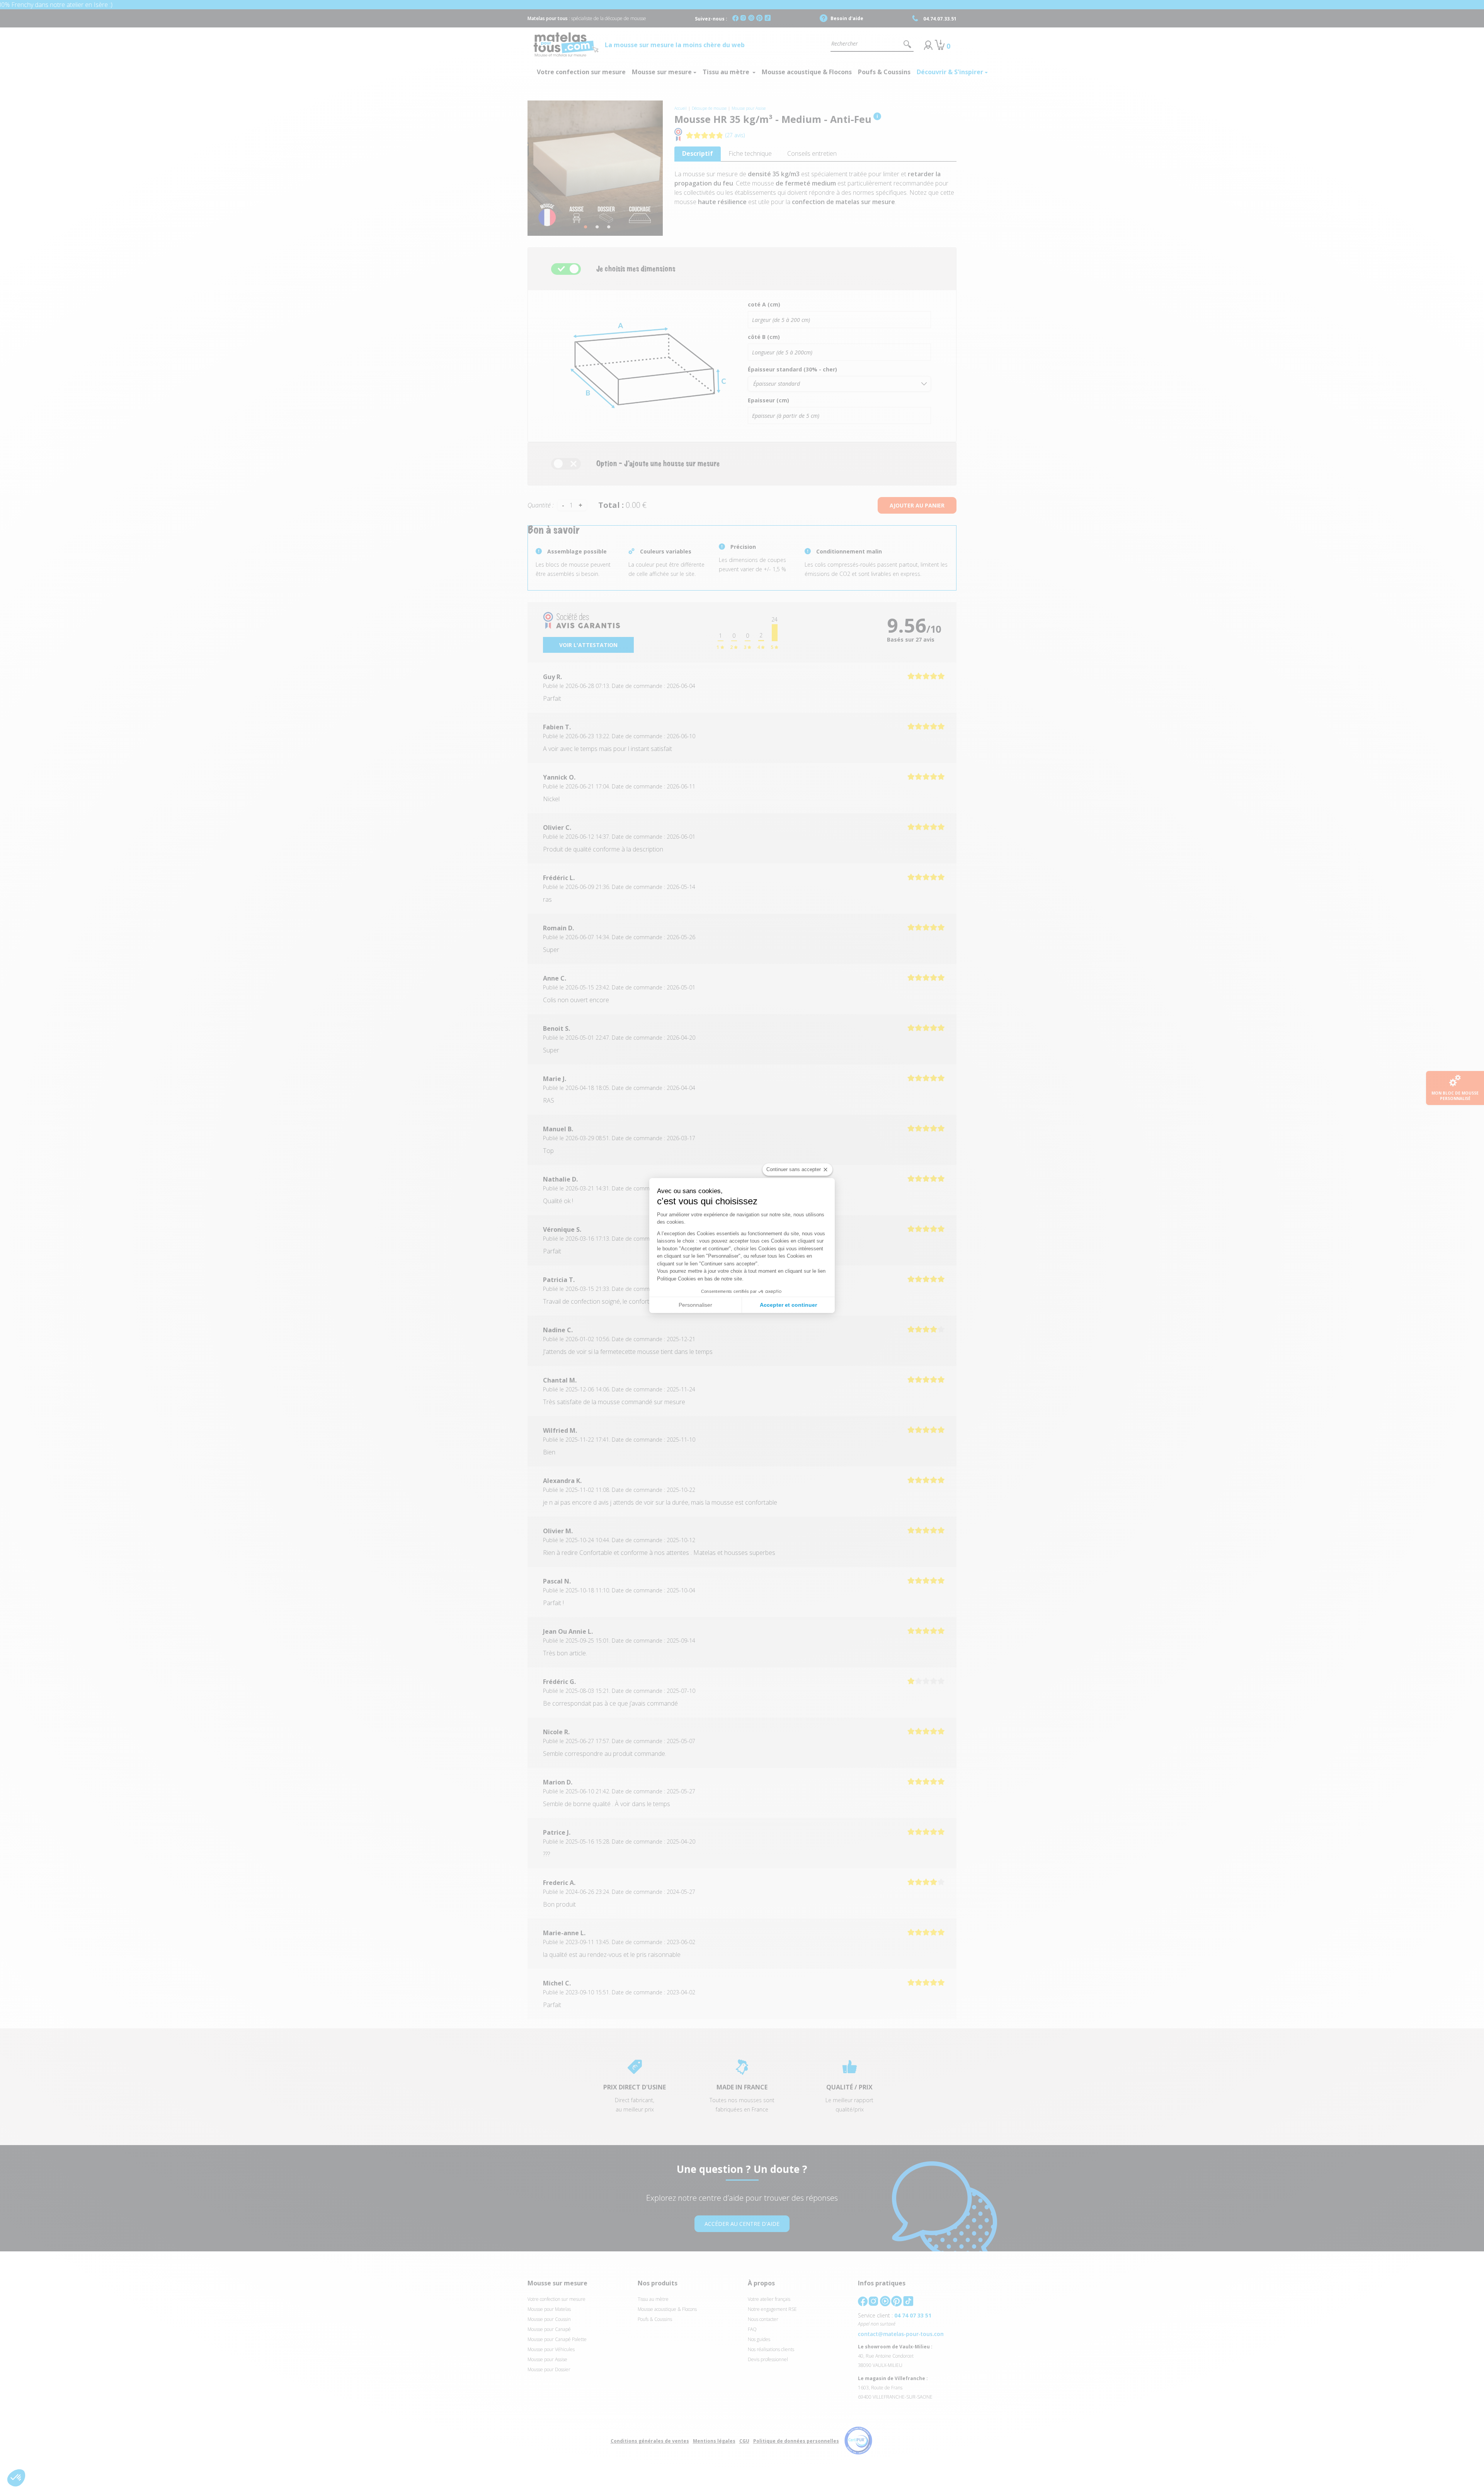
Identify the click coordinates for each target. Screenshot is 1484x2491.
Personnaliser (695, 1305)
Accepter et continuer (788, 1305)
